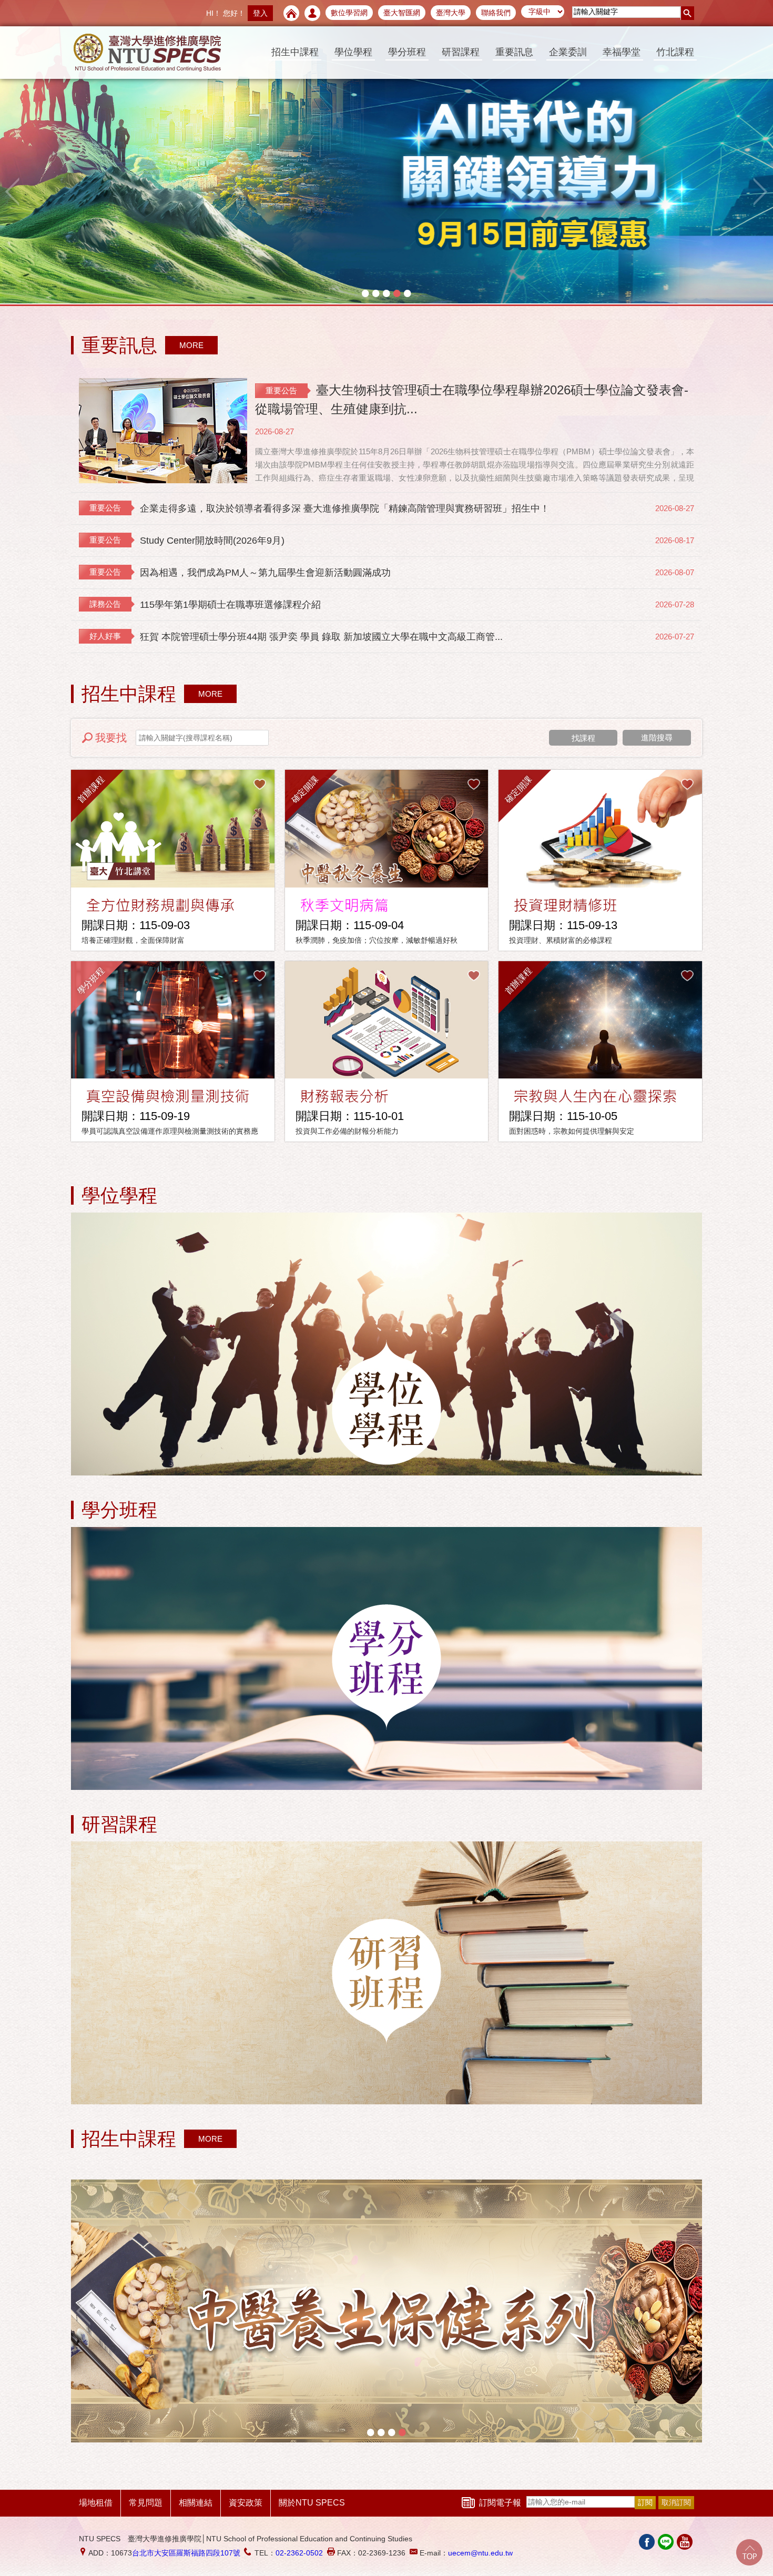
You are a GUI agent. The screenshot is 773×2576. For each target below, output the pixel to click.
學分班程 (407, 52)
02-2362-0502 (299, 2553)
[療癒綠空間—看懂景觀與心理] (387, 152)
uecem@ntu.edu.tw (480, 2553)
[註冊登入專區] (312, 13)
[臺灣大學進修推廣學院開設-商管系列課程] (387, 2311)
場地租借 (96, 2503)
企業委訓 (568, 52)
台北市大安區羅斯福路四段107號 (186, 2553)
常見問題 (146, 2503)
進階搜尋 (657, 737)
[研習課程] (387, 1974)
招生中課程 (295, 52)
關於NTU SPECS (312, 2503)
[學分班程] (387, 1659)
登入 (260, 13)
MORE (191, 345)
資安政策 (246, 2503)
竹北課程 (675, 52)
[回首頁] (291, 13)
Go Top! (749, 2552)
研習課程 (461, 52)
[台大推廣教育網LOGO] (147, 53)
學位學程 (353, 52)
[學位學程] (387, 1345)
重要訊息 (514, 52)
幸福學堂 (622, 52)
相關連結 (196, 2503)
